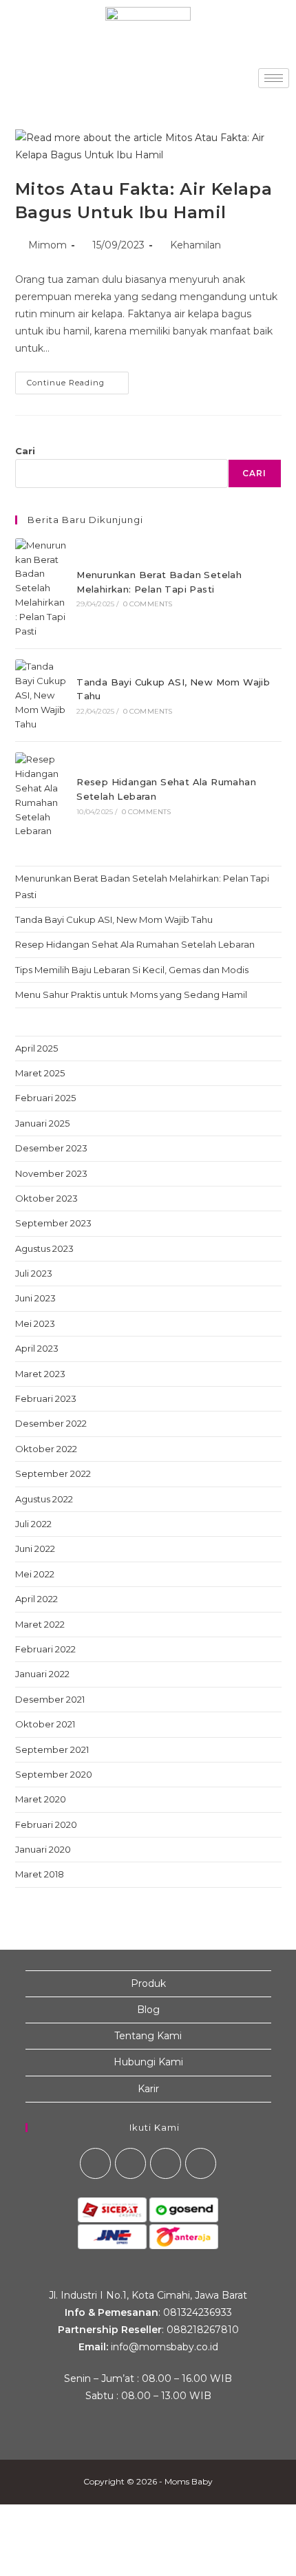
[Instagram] (130, 2163)
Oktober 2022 (46, 1449)
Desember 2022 (51, 1423)
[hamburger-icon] (274, 78)
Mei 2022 (35, 1574)
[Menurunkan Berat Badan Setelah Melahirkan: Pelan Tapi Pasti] (41, 588)
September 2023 (53, 1223)
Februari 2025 (45, 1098)
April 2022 (36, 1599)
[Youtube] (166, 2163)
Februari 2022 (45, 1649)
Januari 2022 (42, 1674)
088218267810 (203, 2330)
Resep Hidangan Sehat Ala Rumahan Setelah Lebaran (135, 944)
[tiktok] (201, 2163)
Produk (148, 1983)
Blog (148, 2010)
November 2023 (51, 1173)
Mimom (47, 245)
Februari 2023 (46, 1398)
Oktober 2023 (46, 1198)
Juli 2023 (34, 1273)
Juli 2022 (33, 1524)
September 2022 (53, 1473)
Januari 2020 (43, 1849)
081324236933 (198, 2312)
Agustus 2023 (44, 1248)
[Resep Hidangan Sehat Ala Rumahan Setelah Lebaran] (41, 795)
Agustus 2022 (44, 1499)
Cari (25, 451)
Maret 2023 (40, 1374)
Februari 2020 (46, 1824)
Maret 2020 (41, 1799)
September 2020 (54, 1774)
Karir (148, 2089)
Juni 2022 (35, 1548)
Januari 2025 (42, 1123)
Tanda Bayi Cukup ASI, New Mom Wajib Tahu (114, 919)
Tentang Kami (148, 2036)
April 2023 (37, 1348)
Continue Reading (78, 380)
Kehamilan (195, 245)
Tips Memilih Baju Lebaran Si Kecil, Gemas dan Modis (132, 970)
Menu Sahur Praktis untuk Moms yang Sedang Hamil (131, 994)
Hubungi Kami (148, 2062)
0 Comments (148, 604)
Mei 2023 (35, 1323)
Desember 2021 (50, 1699)
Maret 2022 (40, 1624)
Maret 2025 (40, 1073)
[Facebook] (95, 2163)
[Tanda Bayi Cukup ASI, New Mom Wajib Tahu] (41, 695)
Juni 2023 (35, 1298)
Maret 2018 (40, 1874)
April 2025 (36, 1048)
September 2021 (52, 1749)
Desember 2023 (51, 1148)
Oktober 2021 (45, 1724)
